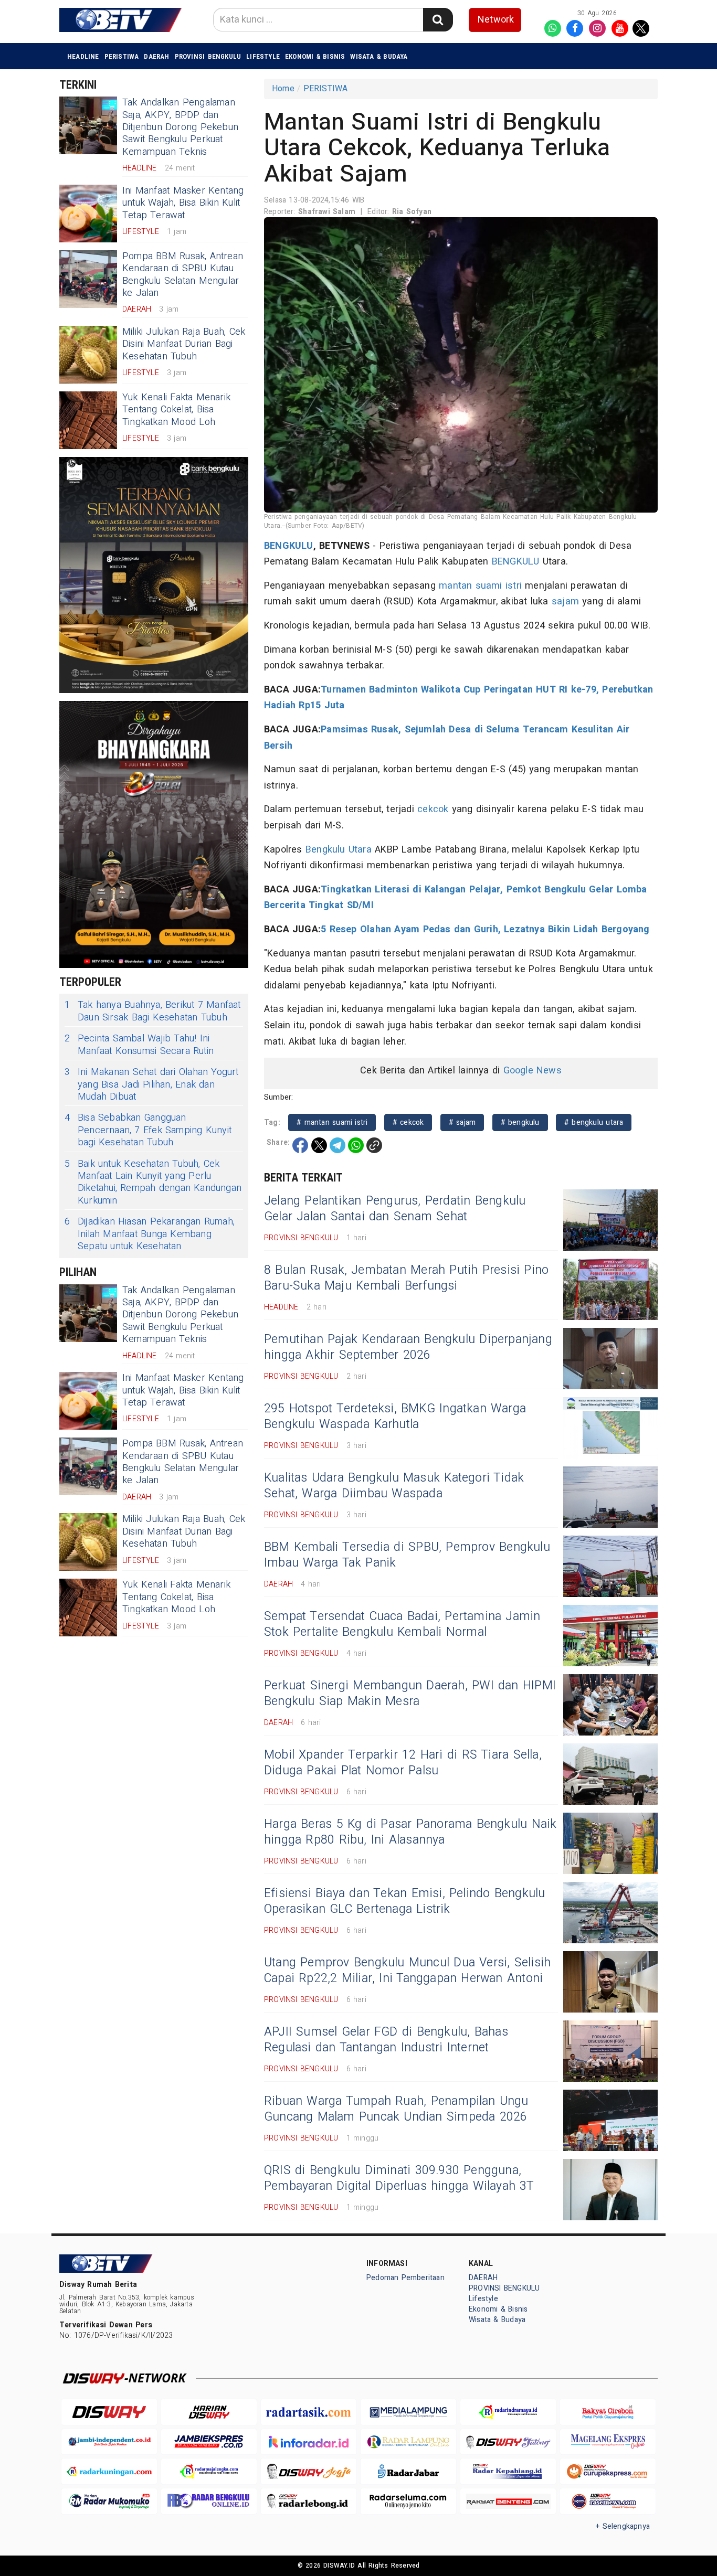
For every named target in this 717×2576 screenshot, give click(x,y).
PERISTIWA (122, 56)
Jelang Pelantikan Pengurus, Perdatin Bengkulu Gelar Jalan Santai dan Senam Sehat (395, 1209)
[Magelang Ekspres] (608, 2442)
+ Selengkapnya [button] (623, 2526)
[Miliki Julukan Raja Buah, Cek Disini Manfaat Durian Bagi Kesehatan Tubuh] (88, 355)
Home (283, 89)
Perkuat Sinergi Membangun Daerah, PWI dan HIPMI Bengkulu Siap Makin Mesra (410, 1694)
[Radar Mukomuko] (109, 2501)
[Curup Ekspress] (608, 2471)
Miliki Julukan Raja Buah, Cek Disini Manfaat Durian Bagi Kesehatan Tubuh (184, 344)
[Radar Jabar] (408, 2471)
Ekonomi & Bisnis (315, 56)
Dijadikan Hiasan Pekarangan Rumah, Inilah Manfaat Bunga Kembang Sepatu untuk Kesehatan (150, 1234)
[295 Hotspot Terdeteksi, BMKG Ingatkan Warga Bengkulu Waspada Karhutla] (610, 1428)
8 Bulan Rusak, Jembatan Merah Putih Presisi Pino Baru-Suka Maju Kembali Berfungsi (406, 1278)
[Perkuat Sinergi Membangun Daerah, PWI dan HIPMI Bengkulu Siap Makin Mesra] (610, 1705)
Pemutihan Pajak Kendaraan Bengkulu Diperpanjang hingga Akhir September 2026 (408, 1347)
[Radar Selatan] (608, 2501)
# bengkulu (520, 1122)
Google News (533, 1071)
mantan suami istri (480, 586)
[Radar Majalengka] (209, 2471)
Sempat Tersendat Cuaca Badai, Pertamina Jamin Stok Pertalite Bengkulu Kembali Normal (402, 1624)
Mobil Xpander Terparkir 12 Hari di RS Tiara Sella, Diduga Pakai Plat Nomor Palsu (403, 1763)
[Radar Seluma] (408, 2501)
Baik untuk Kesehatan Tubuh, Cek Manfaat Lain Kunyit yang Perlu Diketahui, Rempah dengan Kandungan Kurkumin (153, 1183)
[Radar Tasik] (309, 2412)
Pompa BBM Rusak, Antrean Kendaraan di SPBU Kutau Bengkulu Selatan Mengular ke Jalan (183, 275)
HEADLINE (83, 56)
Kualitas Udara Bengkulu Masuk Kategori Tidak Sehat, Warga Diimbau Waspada (394, 1486)
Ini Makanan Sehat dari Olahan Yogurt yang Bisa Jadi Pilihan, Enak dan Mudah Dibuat (152, 1084)
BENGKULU (289, 546)
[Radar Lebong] (309, 2501)
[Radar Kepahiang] (508, 2471)
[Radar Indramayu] (508, 2412)
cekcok (433, 809)
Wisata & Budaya (379, 56)
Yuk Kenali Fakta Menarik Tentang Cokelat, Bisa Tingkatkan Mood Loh (176, 410)
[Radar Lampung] (408, 2442)
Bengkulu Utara (339, 850)
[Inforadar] (309, 2442)
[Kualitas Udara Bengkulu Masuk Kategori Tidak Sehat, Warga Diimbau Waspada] (610, 1497)
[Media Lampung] (408, 2412)
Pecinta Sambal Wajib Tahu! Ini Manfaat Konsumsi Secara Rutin (139, 1045)
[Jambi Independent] (109, 2442)
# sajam (462, 1122)
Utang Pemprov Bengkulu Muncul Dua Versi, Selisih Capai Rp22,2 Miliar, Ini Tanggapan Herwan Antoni (407, 1971)
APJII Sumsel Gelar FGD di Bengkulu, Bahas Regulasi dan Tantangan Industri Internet (386, 2040)
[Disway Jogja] (309, 2471)
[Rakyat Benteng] (508, 2501)
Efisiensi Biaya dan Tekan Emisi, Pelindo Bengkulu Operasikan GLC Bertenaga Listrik (404, 1901)
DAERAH (156, 56)
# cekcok (408, 1122)
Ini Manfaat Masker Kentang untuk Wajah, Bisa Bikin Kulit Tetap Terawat (183, 203)
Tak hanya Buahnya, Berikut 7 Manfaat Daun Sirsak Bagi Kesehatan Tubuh (153, 1011)
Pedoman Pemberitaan (405, 2278)
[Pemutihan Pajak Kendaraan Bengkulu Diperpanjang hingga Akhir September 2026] (610, 1359)
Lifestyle (263, 56)
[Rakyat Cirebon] (608, 2412)
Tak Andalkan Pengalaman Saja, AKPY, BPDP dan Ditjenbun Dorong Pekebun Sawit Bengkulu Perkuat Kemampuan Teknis (180, 127)
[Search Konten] (438, 20)
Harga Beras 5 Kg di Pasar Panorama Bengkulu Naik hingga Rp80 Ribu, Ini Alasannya (410, 1832)
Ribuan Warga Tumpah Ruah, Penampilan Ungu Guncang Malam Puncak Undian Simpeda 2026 (396, 2109)
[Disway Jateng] (508, 2442)
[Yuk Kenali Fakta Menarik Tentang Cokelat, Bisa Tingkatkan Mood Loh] (88, 420)
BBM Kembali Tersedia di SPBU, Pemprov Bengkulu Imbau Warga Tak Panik (407, 1555)
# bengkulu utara (594, 1122)
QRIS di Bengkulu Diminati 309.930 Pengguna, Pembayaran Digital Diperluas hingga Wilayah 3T (399, 2178)
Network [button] (496, 20)
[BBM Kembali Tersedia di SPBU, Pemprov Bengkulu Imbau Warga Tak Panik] (610, 1566)
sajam (565, 602)
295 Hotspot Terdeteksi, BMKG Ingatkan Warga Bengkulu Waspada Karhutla (395, 1417)
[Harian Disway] (209, 2412)
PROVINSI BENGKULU (208, 56)
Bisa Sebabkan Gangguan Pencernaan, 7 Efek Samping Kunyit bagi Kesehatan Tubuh (148, 1130)
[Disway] (109, 2412)
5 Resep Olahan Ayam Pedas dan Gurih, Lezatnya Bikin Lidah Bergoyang (485, 929)
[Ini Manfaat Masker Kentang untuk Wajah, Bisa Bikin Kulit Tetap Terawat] (88, 214)
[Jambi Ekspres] (209, 2442)
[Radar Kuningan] (109, 2471)
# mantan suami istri (332, 1122)
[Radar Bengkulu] (209, 2501)
